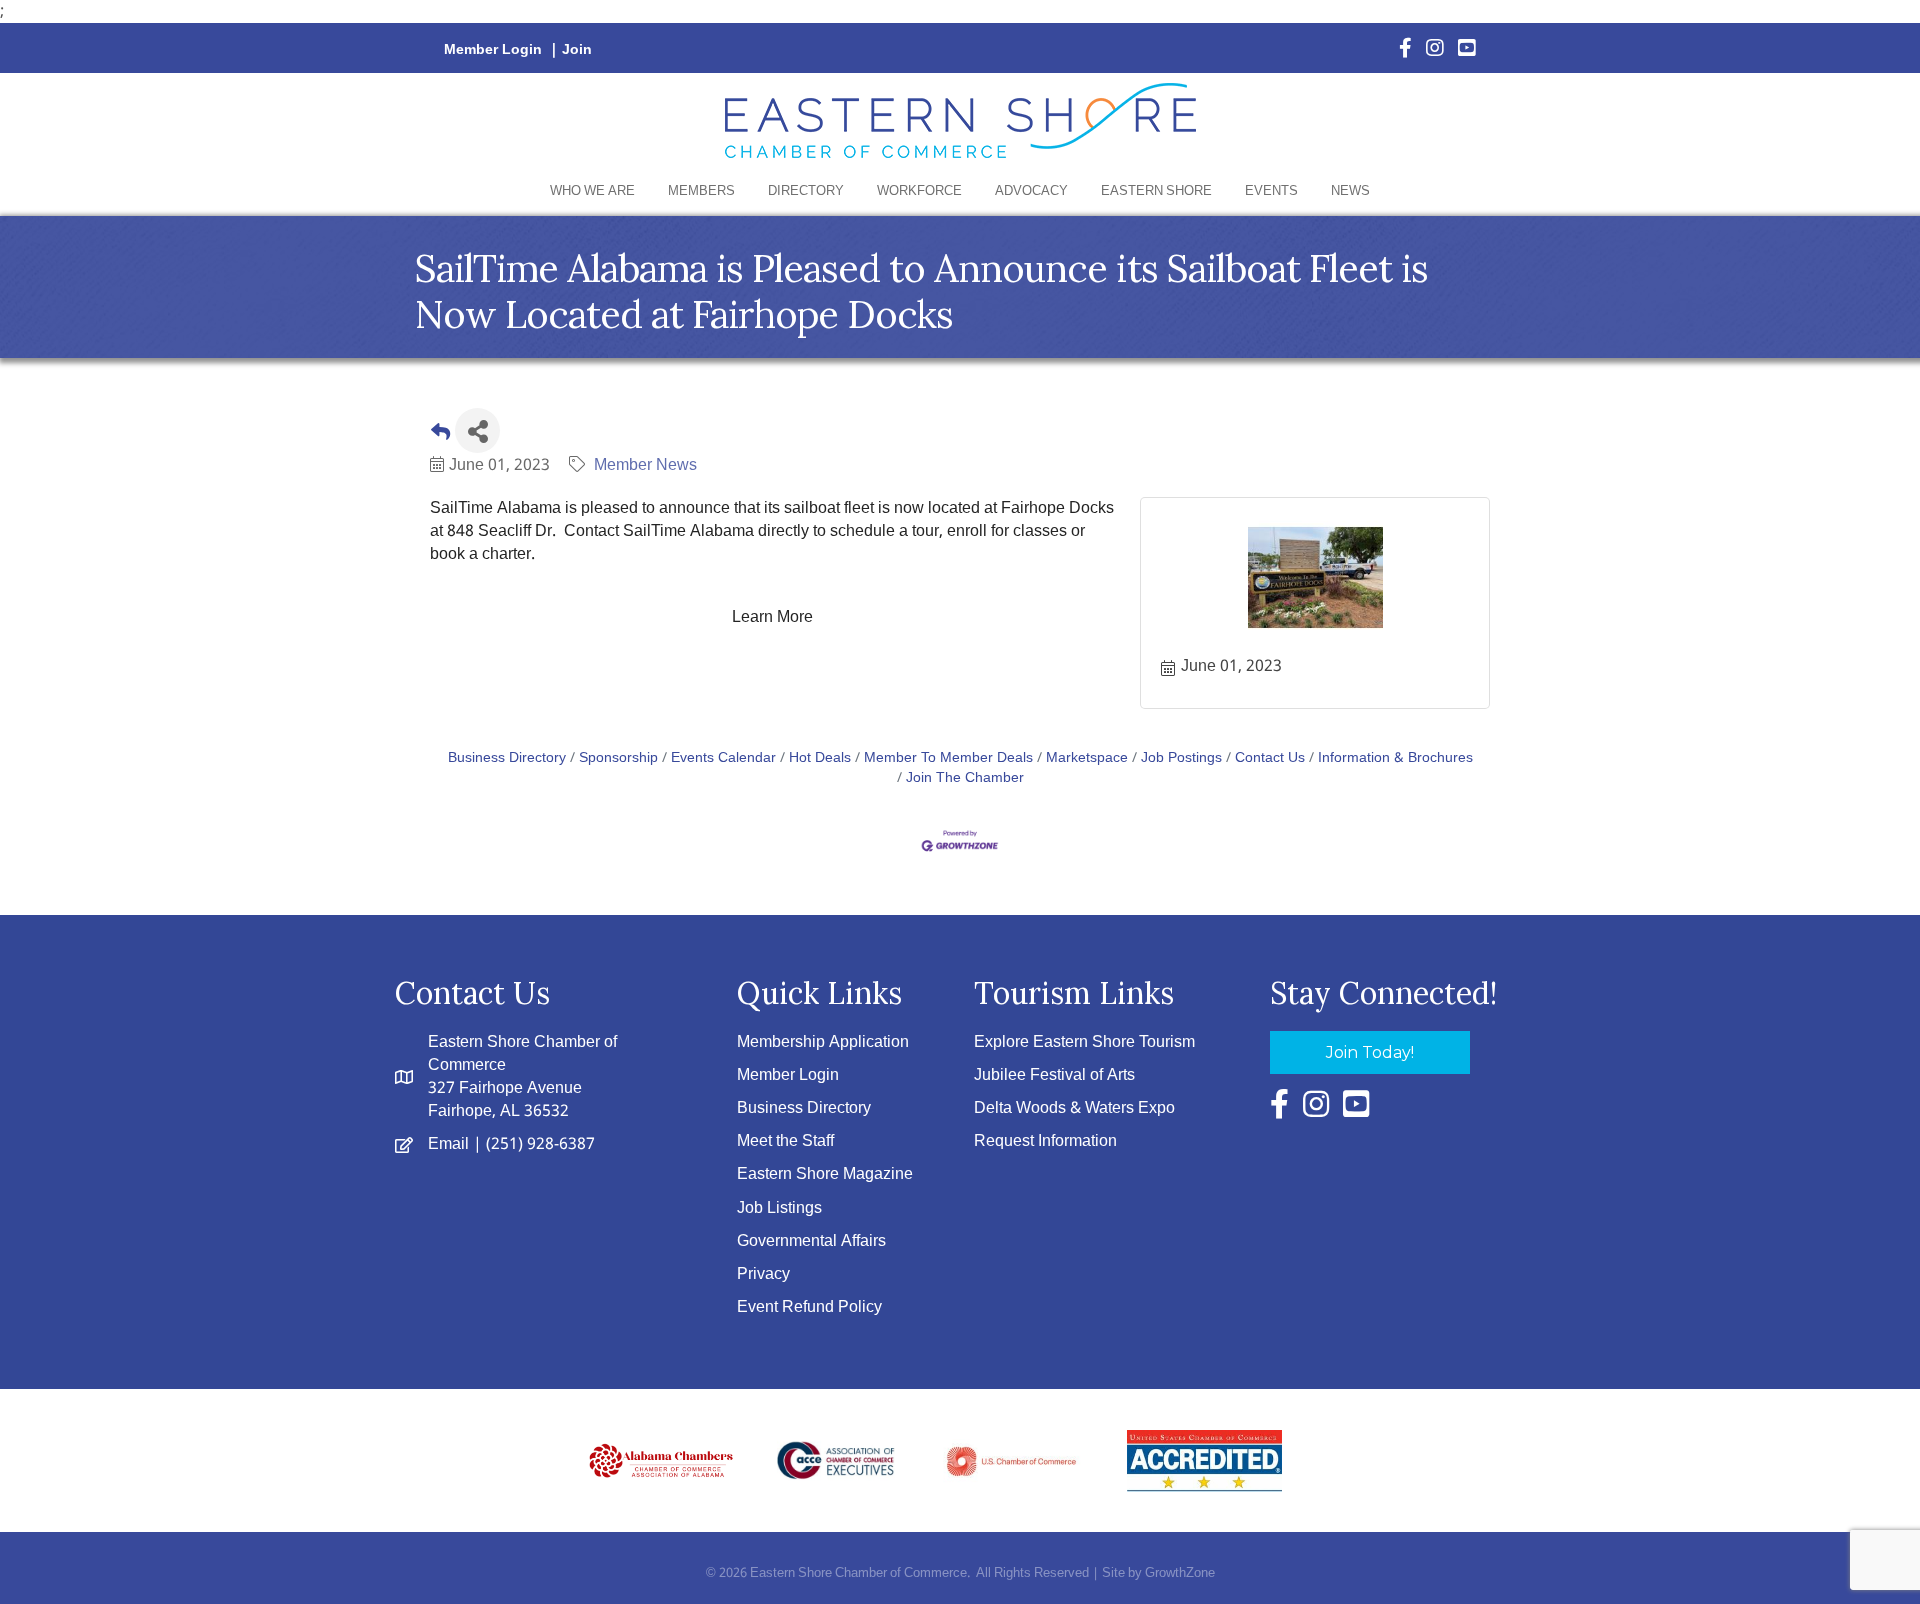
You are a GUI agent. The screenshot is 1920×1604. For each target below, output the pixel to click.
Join (577, 50)
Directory (806, 191)
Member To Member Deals (948, 758)
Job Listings (779, 1208)
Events (1271, 191)
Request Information (1045, 1141)
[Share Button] (477, 430)
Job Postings (1181, 758)
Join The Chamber (965, 778)
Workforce (919, 191)
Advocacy (1031, 191)
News (1350, 191)
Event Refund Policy (809, 1307)
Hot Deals (820, 758)
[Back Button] (440, 436)
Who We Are (592, 191)
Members (701, 191)
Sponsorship (618, 758)
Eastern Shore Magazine (825, 1174)
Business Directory (507, 758)
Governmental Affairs (811, 1241)
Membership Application (823, 1042)
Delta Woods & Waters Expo (1074, 1108)
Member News (645, 465)
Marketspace (1087, 758)
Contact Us (1270, 758)
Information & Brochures (1395, 758)
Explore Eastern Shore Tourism (1084, 1042)
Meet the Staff (785, 1141)
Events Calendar (723, 758)
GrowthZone (1180, 1573)
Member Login (493, 50)
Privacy (763, 1274)
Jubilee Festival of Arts (1054, 1075)
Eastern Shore (1156, 191)
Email (448, 1144)
